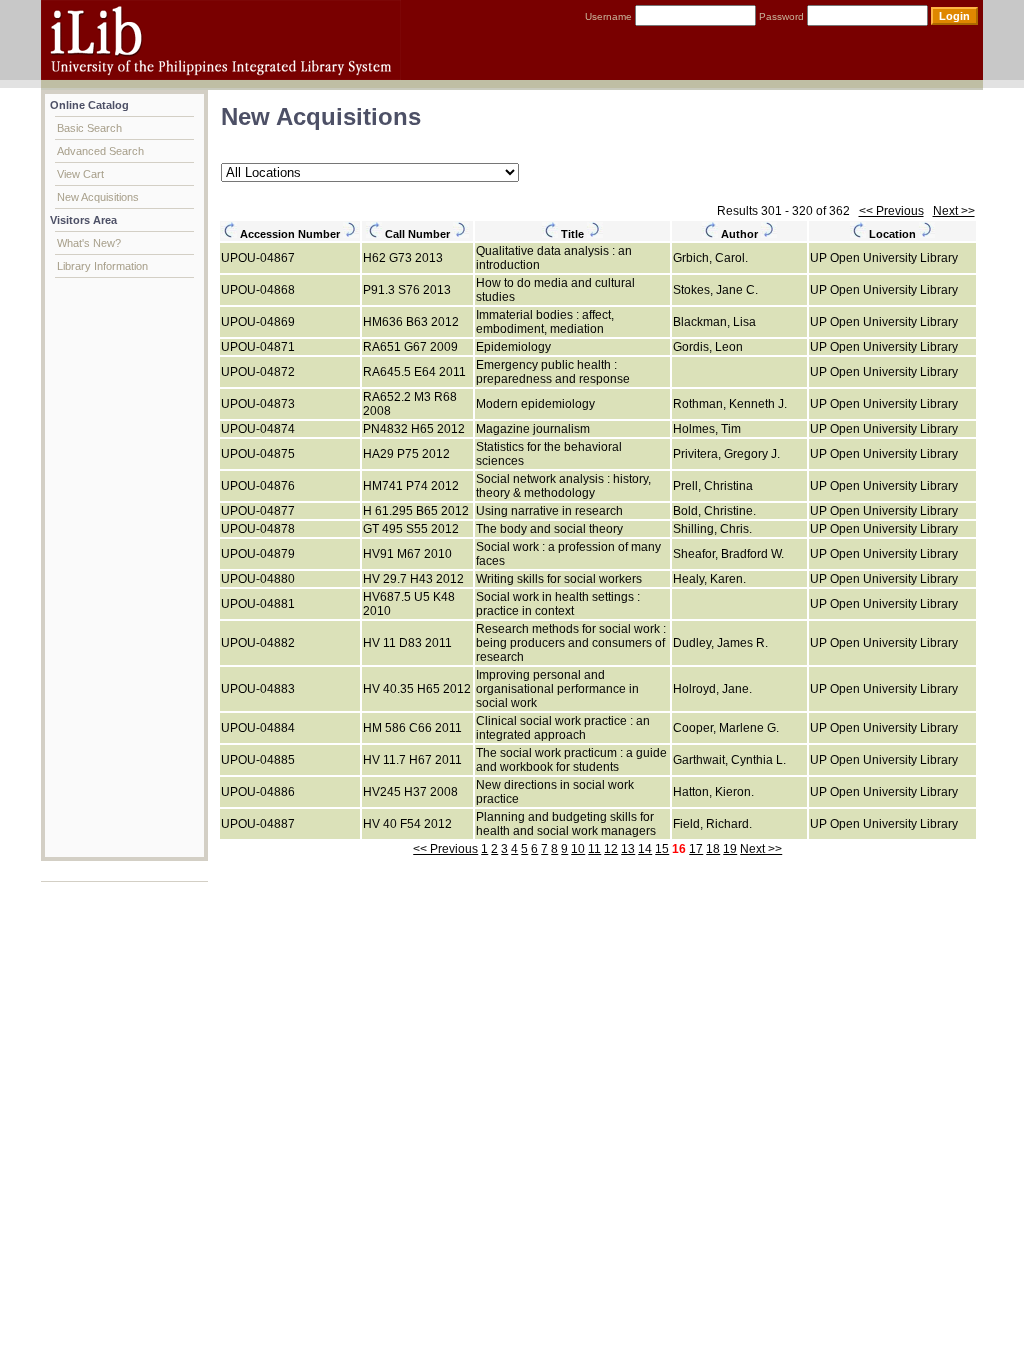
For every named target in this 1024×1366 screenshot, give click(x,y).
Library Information (102, 266)
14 (645, 849)
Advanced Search (100, 151)
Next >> (954, 211)
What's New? (89, 243)
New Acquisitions (98, 197)
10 (578, 849)
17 (696, 849)
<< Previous (891, 211)
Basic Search (89, 128)
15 (662, 849)
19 (730, 849)
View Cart (80, 174)
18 (713, 849)
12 (611, 849)
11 (594, 849)
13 (628, 849)
